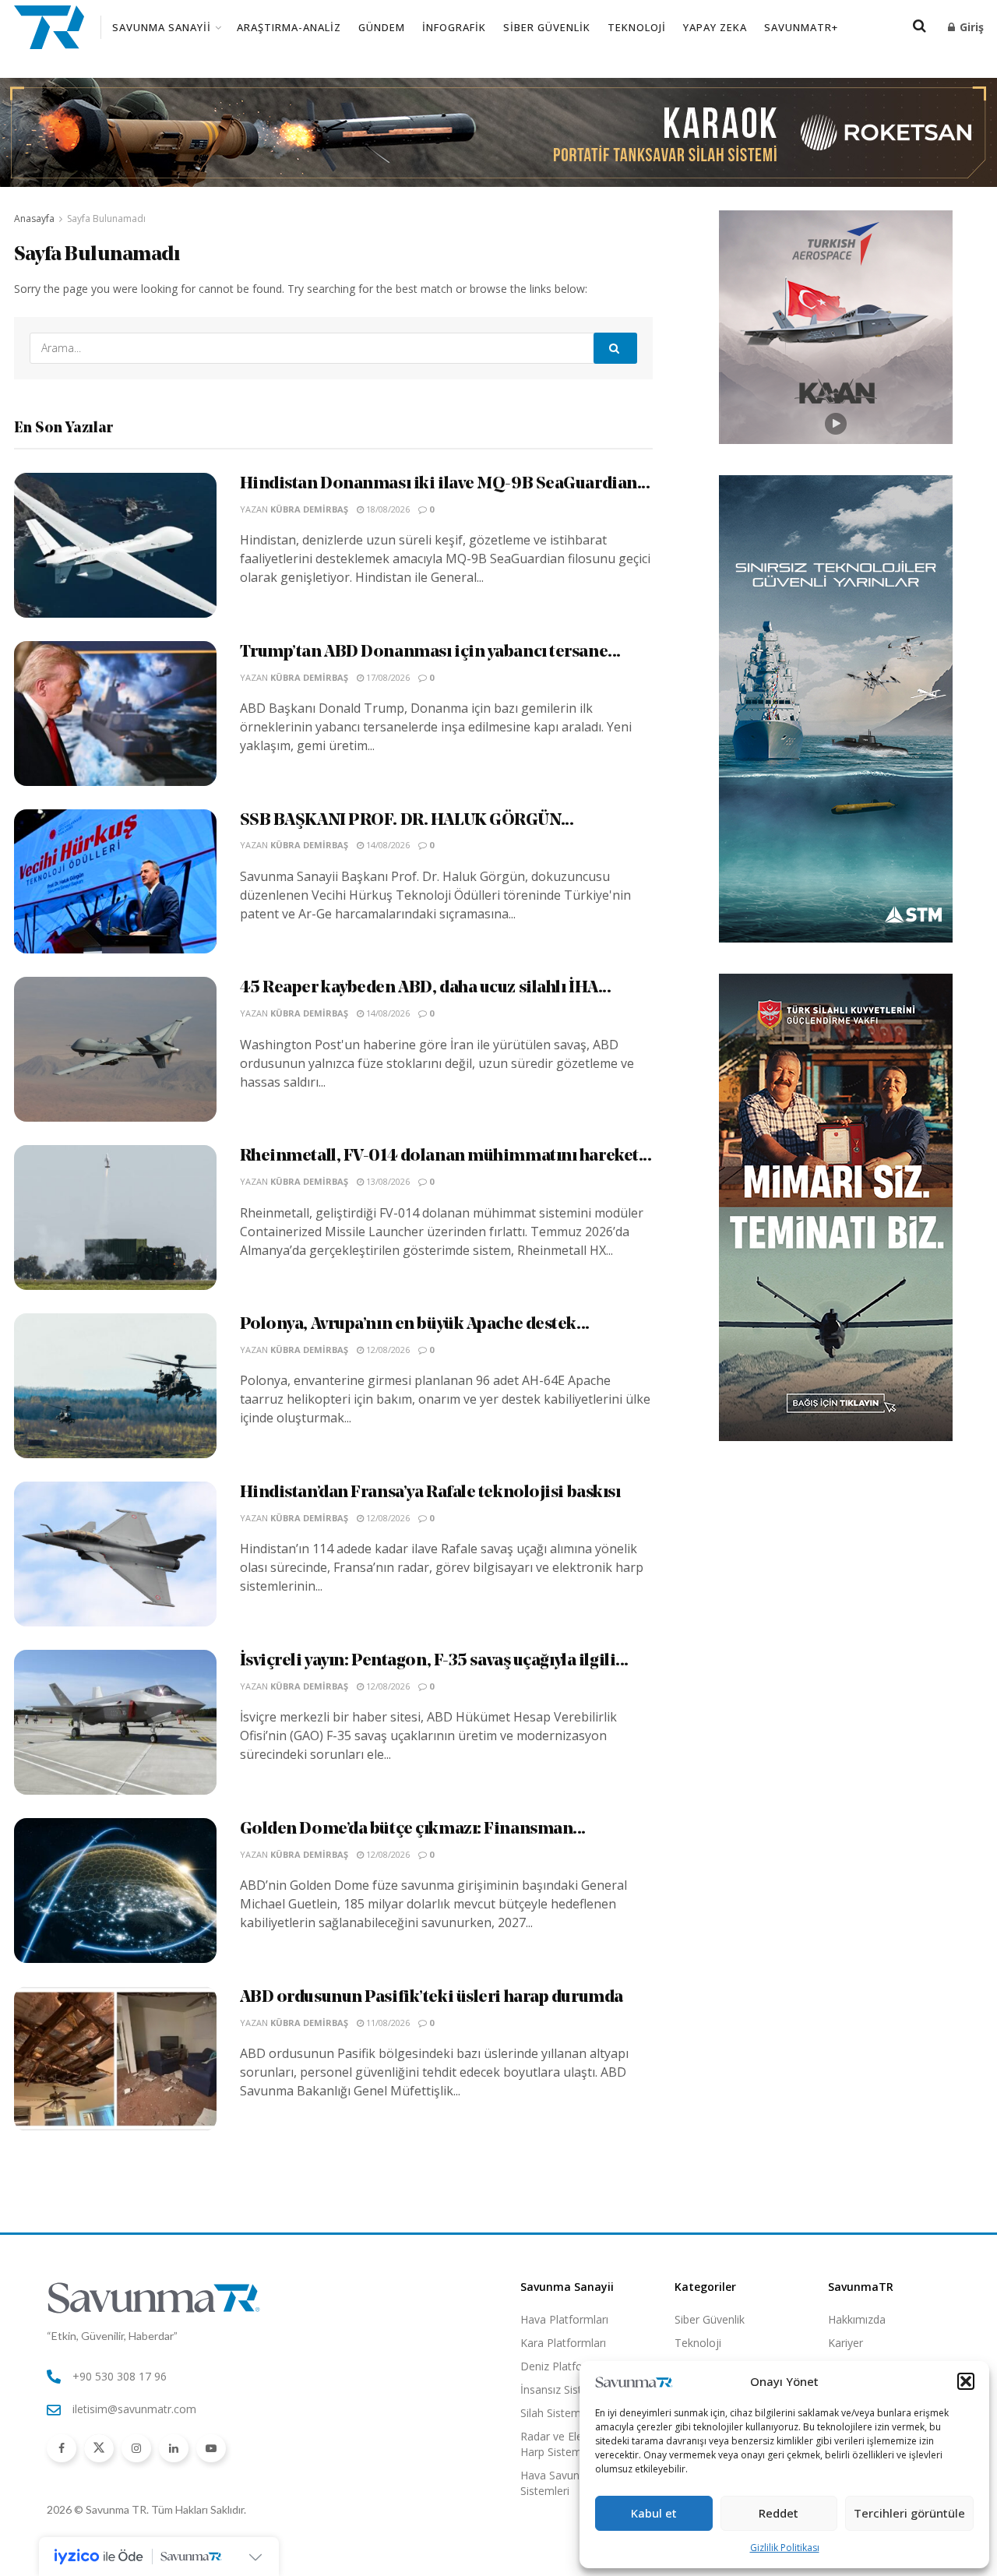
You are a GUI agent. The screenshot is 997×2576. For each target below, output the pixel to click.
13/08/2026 (387, 1181)
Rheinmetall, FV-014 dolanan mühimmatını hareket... (446, 1156)
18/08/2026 (387, 509)
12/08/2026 (387, 1350)
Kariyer (846, 2343)
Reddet (779, 2513)
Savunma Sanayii (162, 27)
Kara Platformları (563, 2343)
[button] (966, 2381)
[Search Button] (615, 348)
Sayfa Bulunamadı (106, 218)
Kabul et (654, 2513)
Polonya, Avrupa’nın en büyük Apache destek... (415, 1325)
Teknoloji (637, 27)
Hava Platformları (564, 2319)
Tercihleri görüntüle (909, 2513)
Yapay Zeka (715, 27)
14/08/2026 (387, 845)
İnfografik (454, 27)
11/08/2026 (387, 2023)
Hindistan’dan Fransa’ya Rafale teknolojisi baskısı (430, 1493)
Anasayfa (34, 218)
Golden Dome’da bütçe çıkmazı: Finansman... (413, 1829)
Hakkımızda (857, 2319)
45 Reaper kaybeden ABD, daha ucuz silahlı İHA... (426, 988)
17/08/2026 (387, 677)
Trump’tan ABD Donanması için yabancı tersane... (430, 652)
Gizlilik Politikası (785, 2548)
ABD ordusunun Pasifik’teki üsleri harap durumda (432, 1998)
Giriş (970, 27)
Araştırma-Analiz (289, 27)
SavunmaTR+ (801, 27)
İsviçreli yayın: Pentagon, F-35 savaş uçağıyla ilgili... (434, 1661)
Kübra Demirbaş (309, 509)
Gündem (382, 27)
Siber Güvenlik (547, 27)
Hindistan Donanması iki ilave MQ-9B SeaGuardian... (445, 484)
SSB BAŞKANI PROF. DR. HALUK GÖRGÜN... (407, 821)
